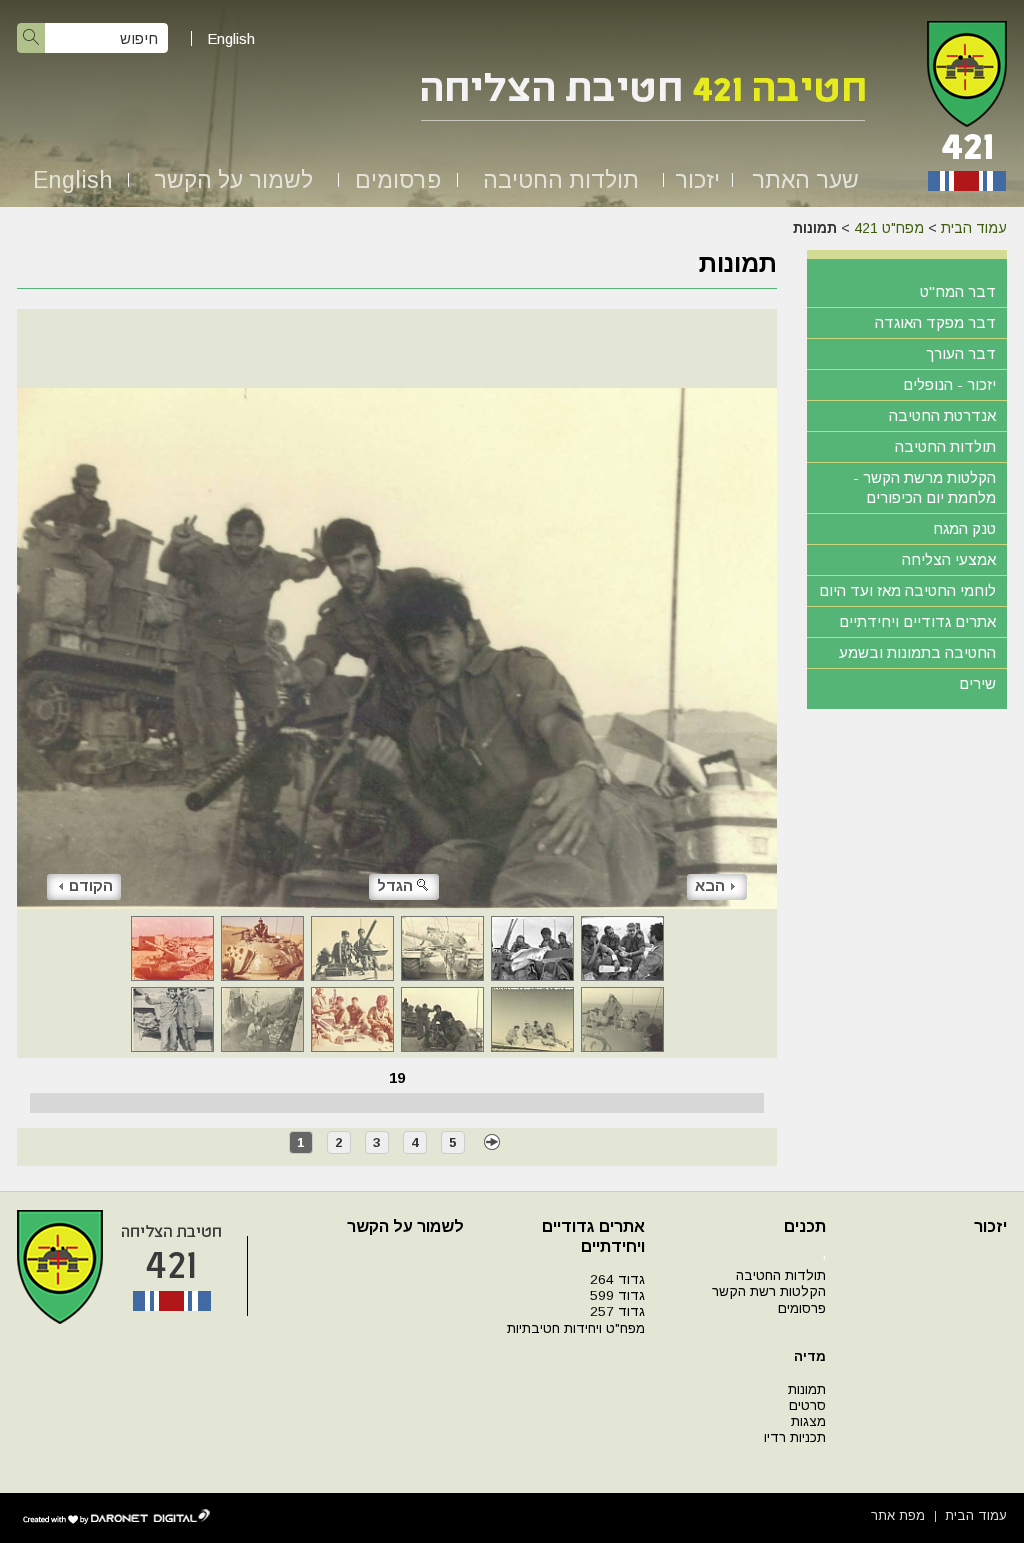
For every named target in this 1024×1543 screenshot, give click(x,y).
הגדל (395, 885)
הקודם (91, 885)
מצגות (808, 1421)
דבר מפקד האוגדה (935, 322)
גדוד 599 (617, 1295)
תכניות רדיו (795, 1437)
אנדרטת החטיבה (942, 415)
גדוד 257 (617, 1311)
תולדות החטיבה (561, 180)
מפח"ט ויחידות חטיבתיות (576, 1328)
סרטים (807, 1405)
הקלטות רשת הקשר (769, 1291)
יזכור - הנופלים (949, 384)
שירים (977, 683)
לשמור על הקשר (233, 180)
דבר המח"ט (958, 291)
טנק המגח (964, 528)
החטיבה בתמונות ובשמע (917, 652)
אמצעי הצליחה (949, 559)
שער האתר (805, 180)
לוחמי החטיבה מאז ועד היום (907, 590)
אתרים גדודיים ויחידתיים (917, 621)
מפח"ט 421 (889, 228)
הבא (710, 885)
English (231, 38)
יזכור (697, 180)
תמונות (807, 1389)
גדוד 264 (617, 1279)
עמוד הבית (974, 228)
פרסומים (398, 180)
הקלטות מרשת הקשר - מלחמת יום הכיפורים (924, 487)
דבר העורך (961, 353)
